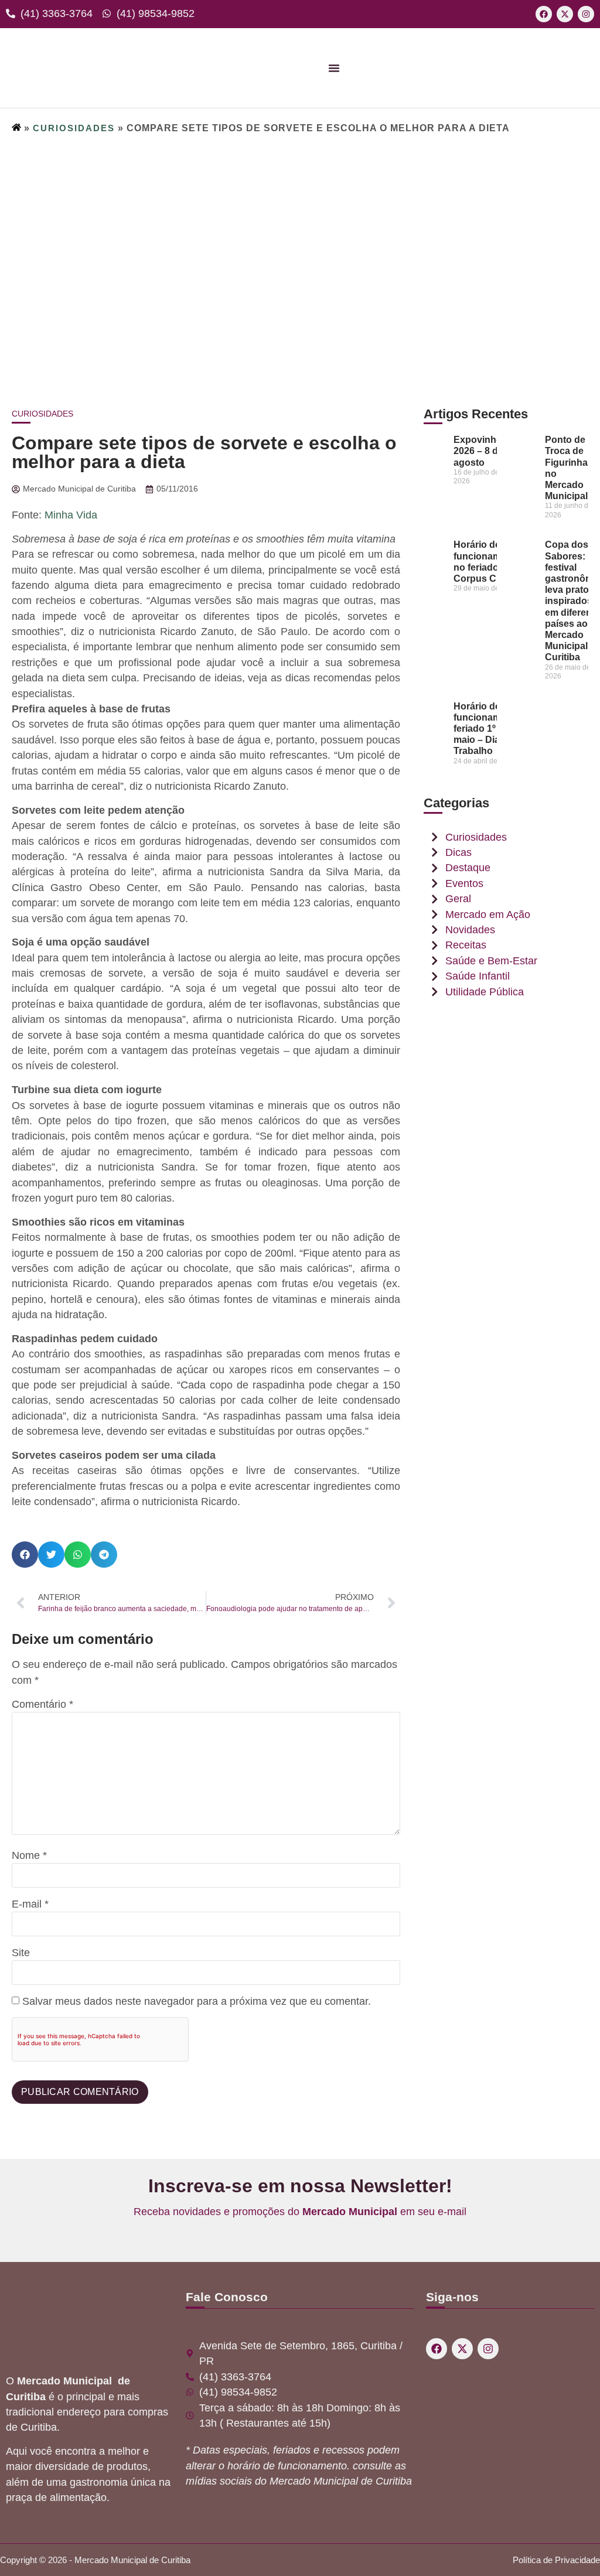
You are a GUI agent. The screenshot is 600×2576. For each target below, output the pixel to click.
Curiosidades (74, 128)
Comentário (42, 1705)
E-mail (30, 1905)
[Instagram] (586, 14)
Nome (29, 1856)
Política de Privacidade (556, 2560)
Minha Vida (71, 515)
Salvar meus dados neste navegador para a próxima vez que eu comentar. (197, 2002)
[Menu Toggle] (334, 68)
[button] (25, 1555)
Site (21, 1953)
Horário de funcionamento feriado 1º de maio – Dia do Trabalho (487, 729)
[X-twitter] (565, 14)
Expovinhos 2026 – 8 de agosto (480, 451)
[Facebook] (544, 14)
